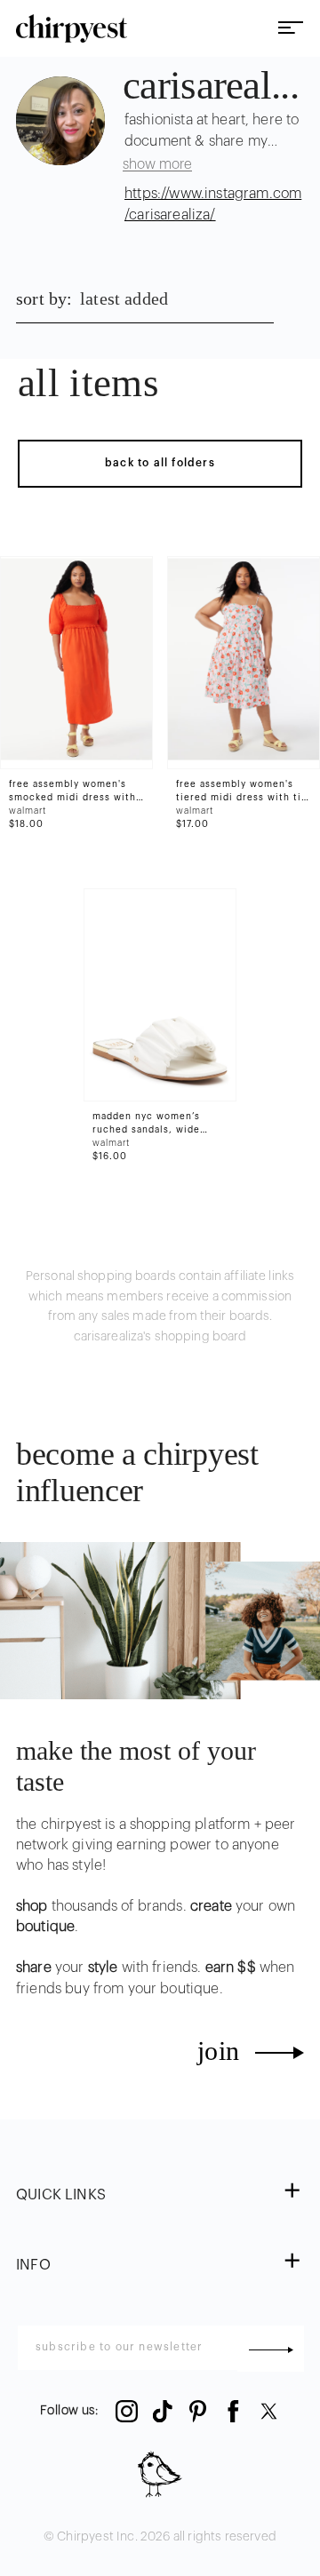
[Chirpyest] (72, 28)
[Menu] (291, 29)
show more (157, 164)
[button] (160, 2195)
